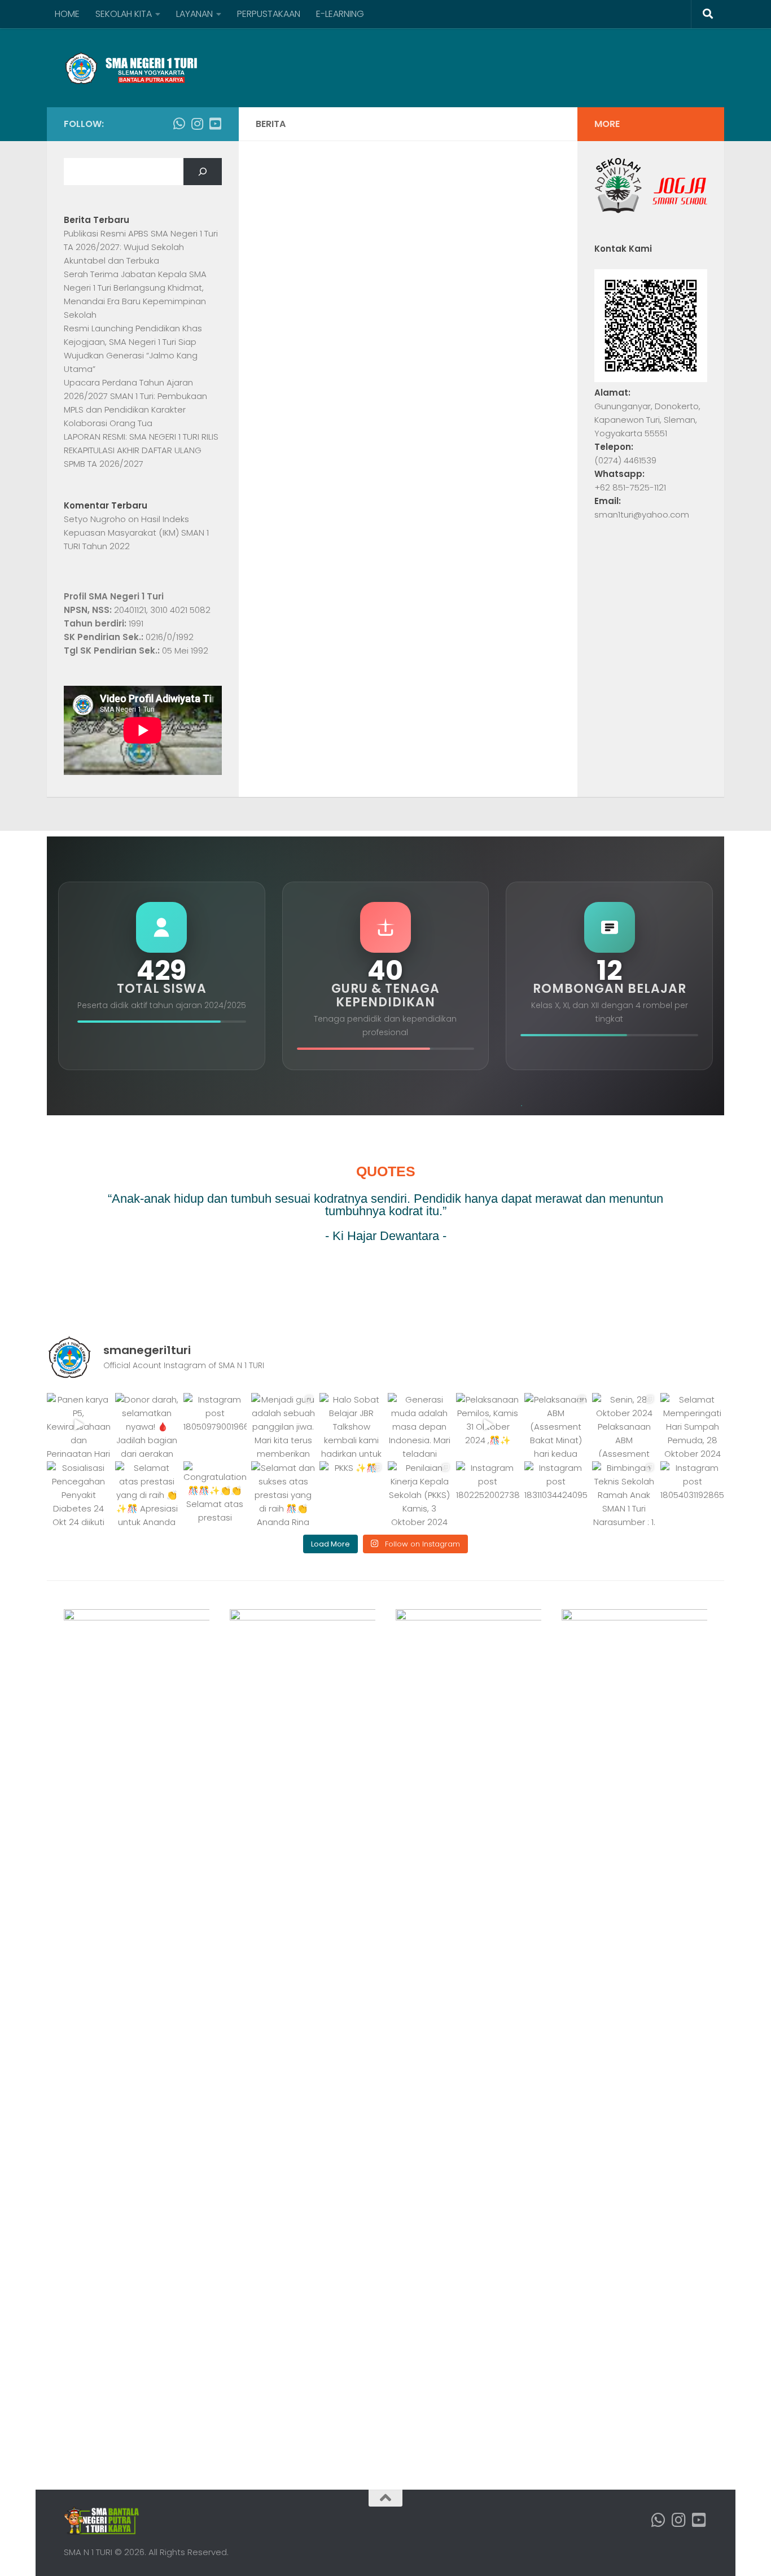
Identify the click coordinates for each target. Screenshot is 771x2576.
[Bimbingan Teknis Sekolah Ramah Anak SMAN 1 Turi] (624, 1493)
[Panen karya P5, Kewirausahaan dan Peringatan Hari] (79, 1425)
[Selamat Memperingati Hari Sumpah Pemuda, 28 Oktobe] (692, 1425)
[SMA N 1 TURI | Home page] (131, 68)
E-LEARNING (340, 14)
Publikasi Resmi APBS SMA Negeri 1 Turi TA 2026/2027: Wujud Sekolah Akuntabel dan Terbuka (141, 247)
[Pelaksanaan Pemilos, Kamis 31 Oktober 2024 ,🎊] (488, 1425)
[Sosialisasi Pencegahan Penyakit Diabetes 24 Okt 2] (79, 1493)
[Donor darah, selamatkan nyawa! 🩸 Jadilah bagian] (147, 1425)
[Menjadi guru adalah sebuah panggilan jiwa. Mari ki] (283, 1425)
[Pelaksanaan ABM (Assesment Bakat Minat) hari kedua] (556, 1425)
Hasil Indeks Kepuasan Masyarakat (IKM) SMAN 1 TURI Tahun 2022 (136, 533)
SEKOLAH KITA (124, 14)
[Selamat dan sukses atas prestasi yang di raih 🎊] (283, 1493)
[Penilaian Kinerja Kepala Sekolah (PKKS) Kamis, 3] (420, 1493)
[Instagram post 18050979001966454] (215, 1425)
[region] (385, 1221)
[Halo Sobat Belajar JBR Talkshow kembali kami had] (351, 1425)
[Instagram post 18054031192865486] (692, 1493)
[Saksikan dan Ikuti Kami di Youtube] (215, 124)
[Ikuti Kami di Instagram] (197, 124)
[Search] (203, 172)
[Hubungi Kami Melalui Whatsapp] (179, 124)
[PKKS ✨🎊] (351, 1493)
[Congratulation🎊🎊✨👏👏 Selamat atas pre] (215, 1493)
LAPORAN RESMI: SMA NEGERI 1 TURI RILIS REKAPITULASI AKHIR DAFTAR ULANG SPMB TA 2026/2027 (141, 450)
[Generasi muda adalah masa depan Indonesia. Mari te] (420, 1425)
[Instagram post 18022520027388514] (488, 1493)
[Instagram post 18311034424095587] (556, 1493)
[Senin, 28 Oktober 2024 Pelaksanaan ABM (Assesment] (624, 1425)
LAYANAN (194, 14)
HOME (67, 14)
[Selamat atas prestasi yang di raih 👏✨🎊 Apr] (147, 1493)
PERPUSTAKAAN (269, 14)
